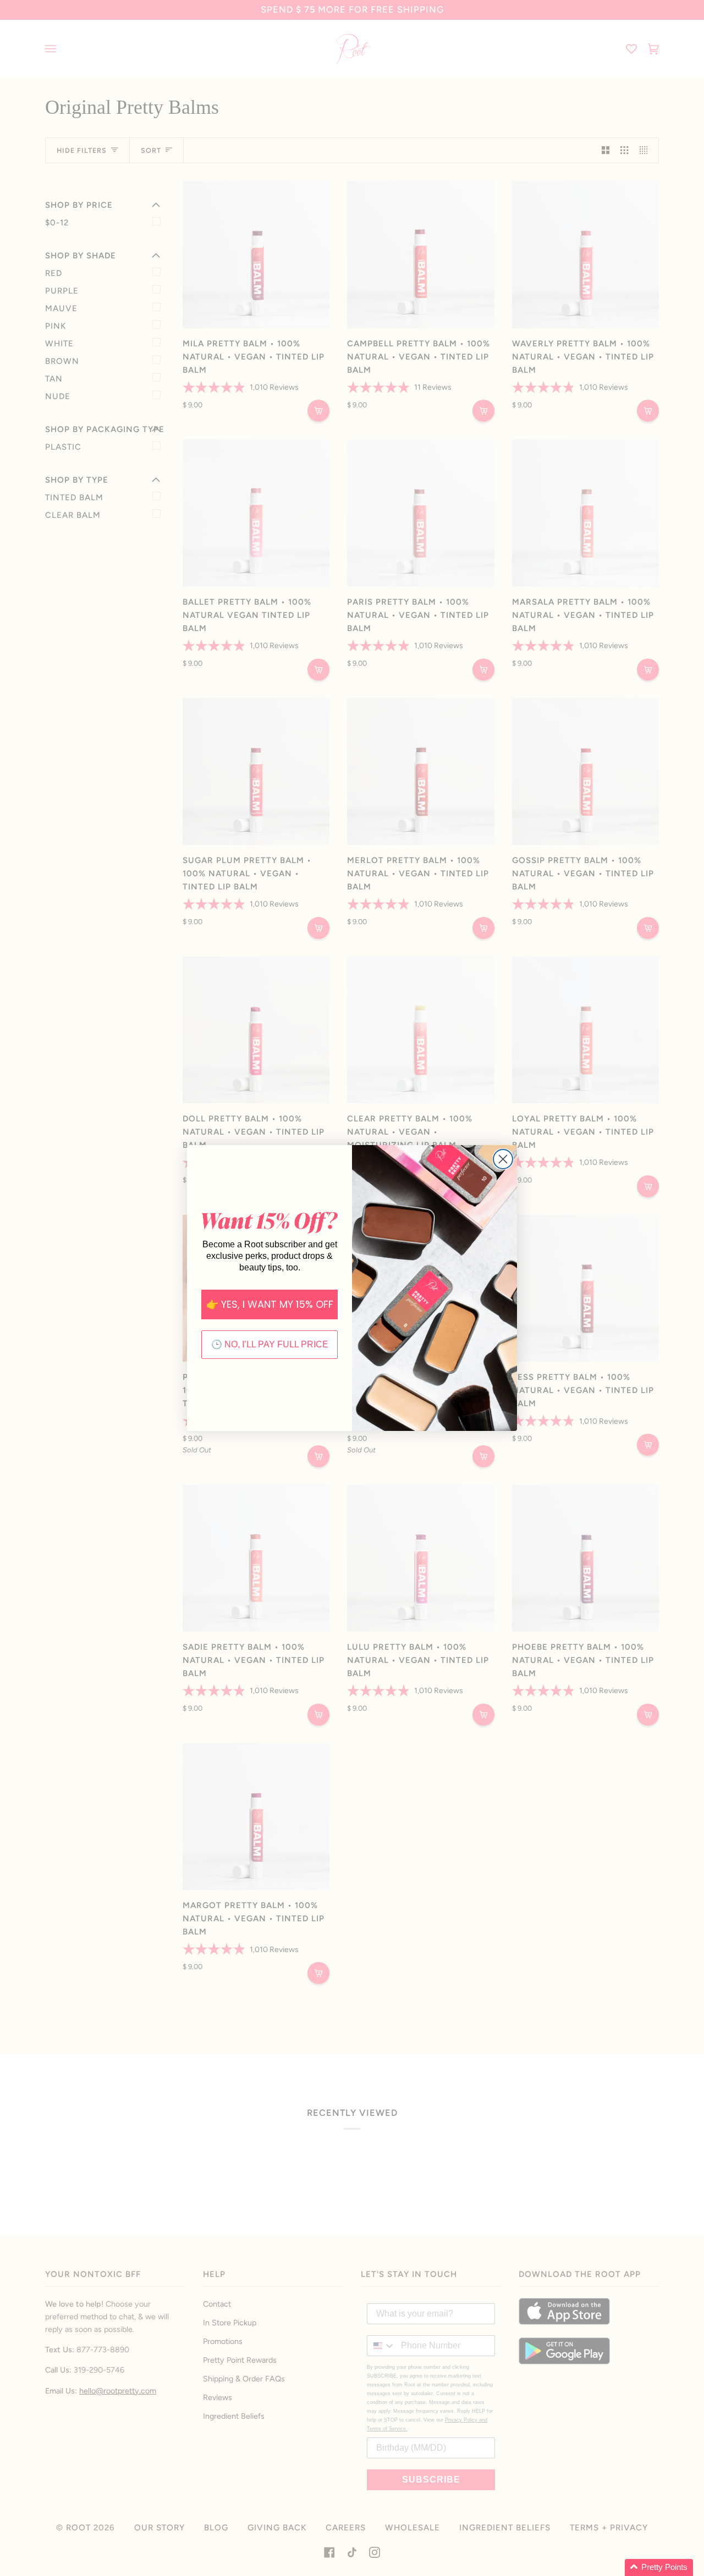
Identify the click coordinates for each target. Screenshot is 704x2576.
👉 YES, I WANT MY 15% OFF (270, 1304)
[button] (659, 2567)
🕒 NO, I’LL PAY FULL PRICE (270, 1344)
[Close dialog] (503, 1159)
